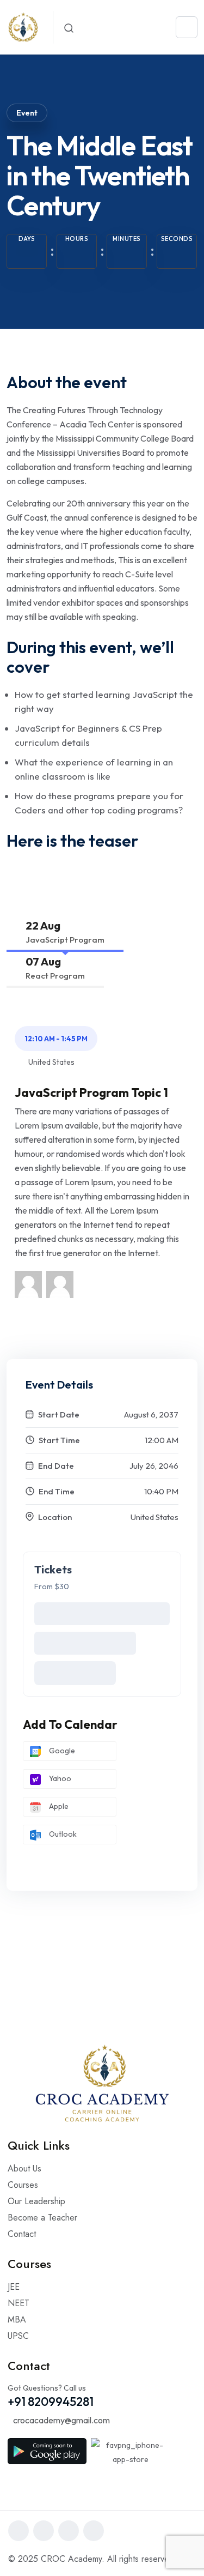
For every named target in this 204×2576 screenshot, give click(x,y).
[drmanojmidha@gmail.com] (28, 1283)
